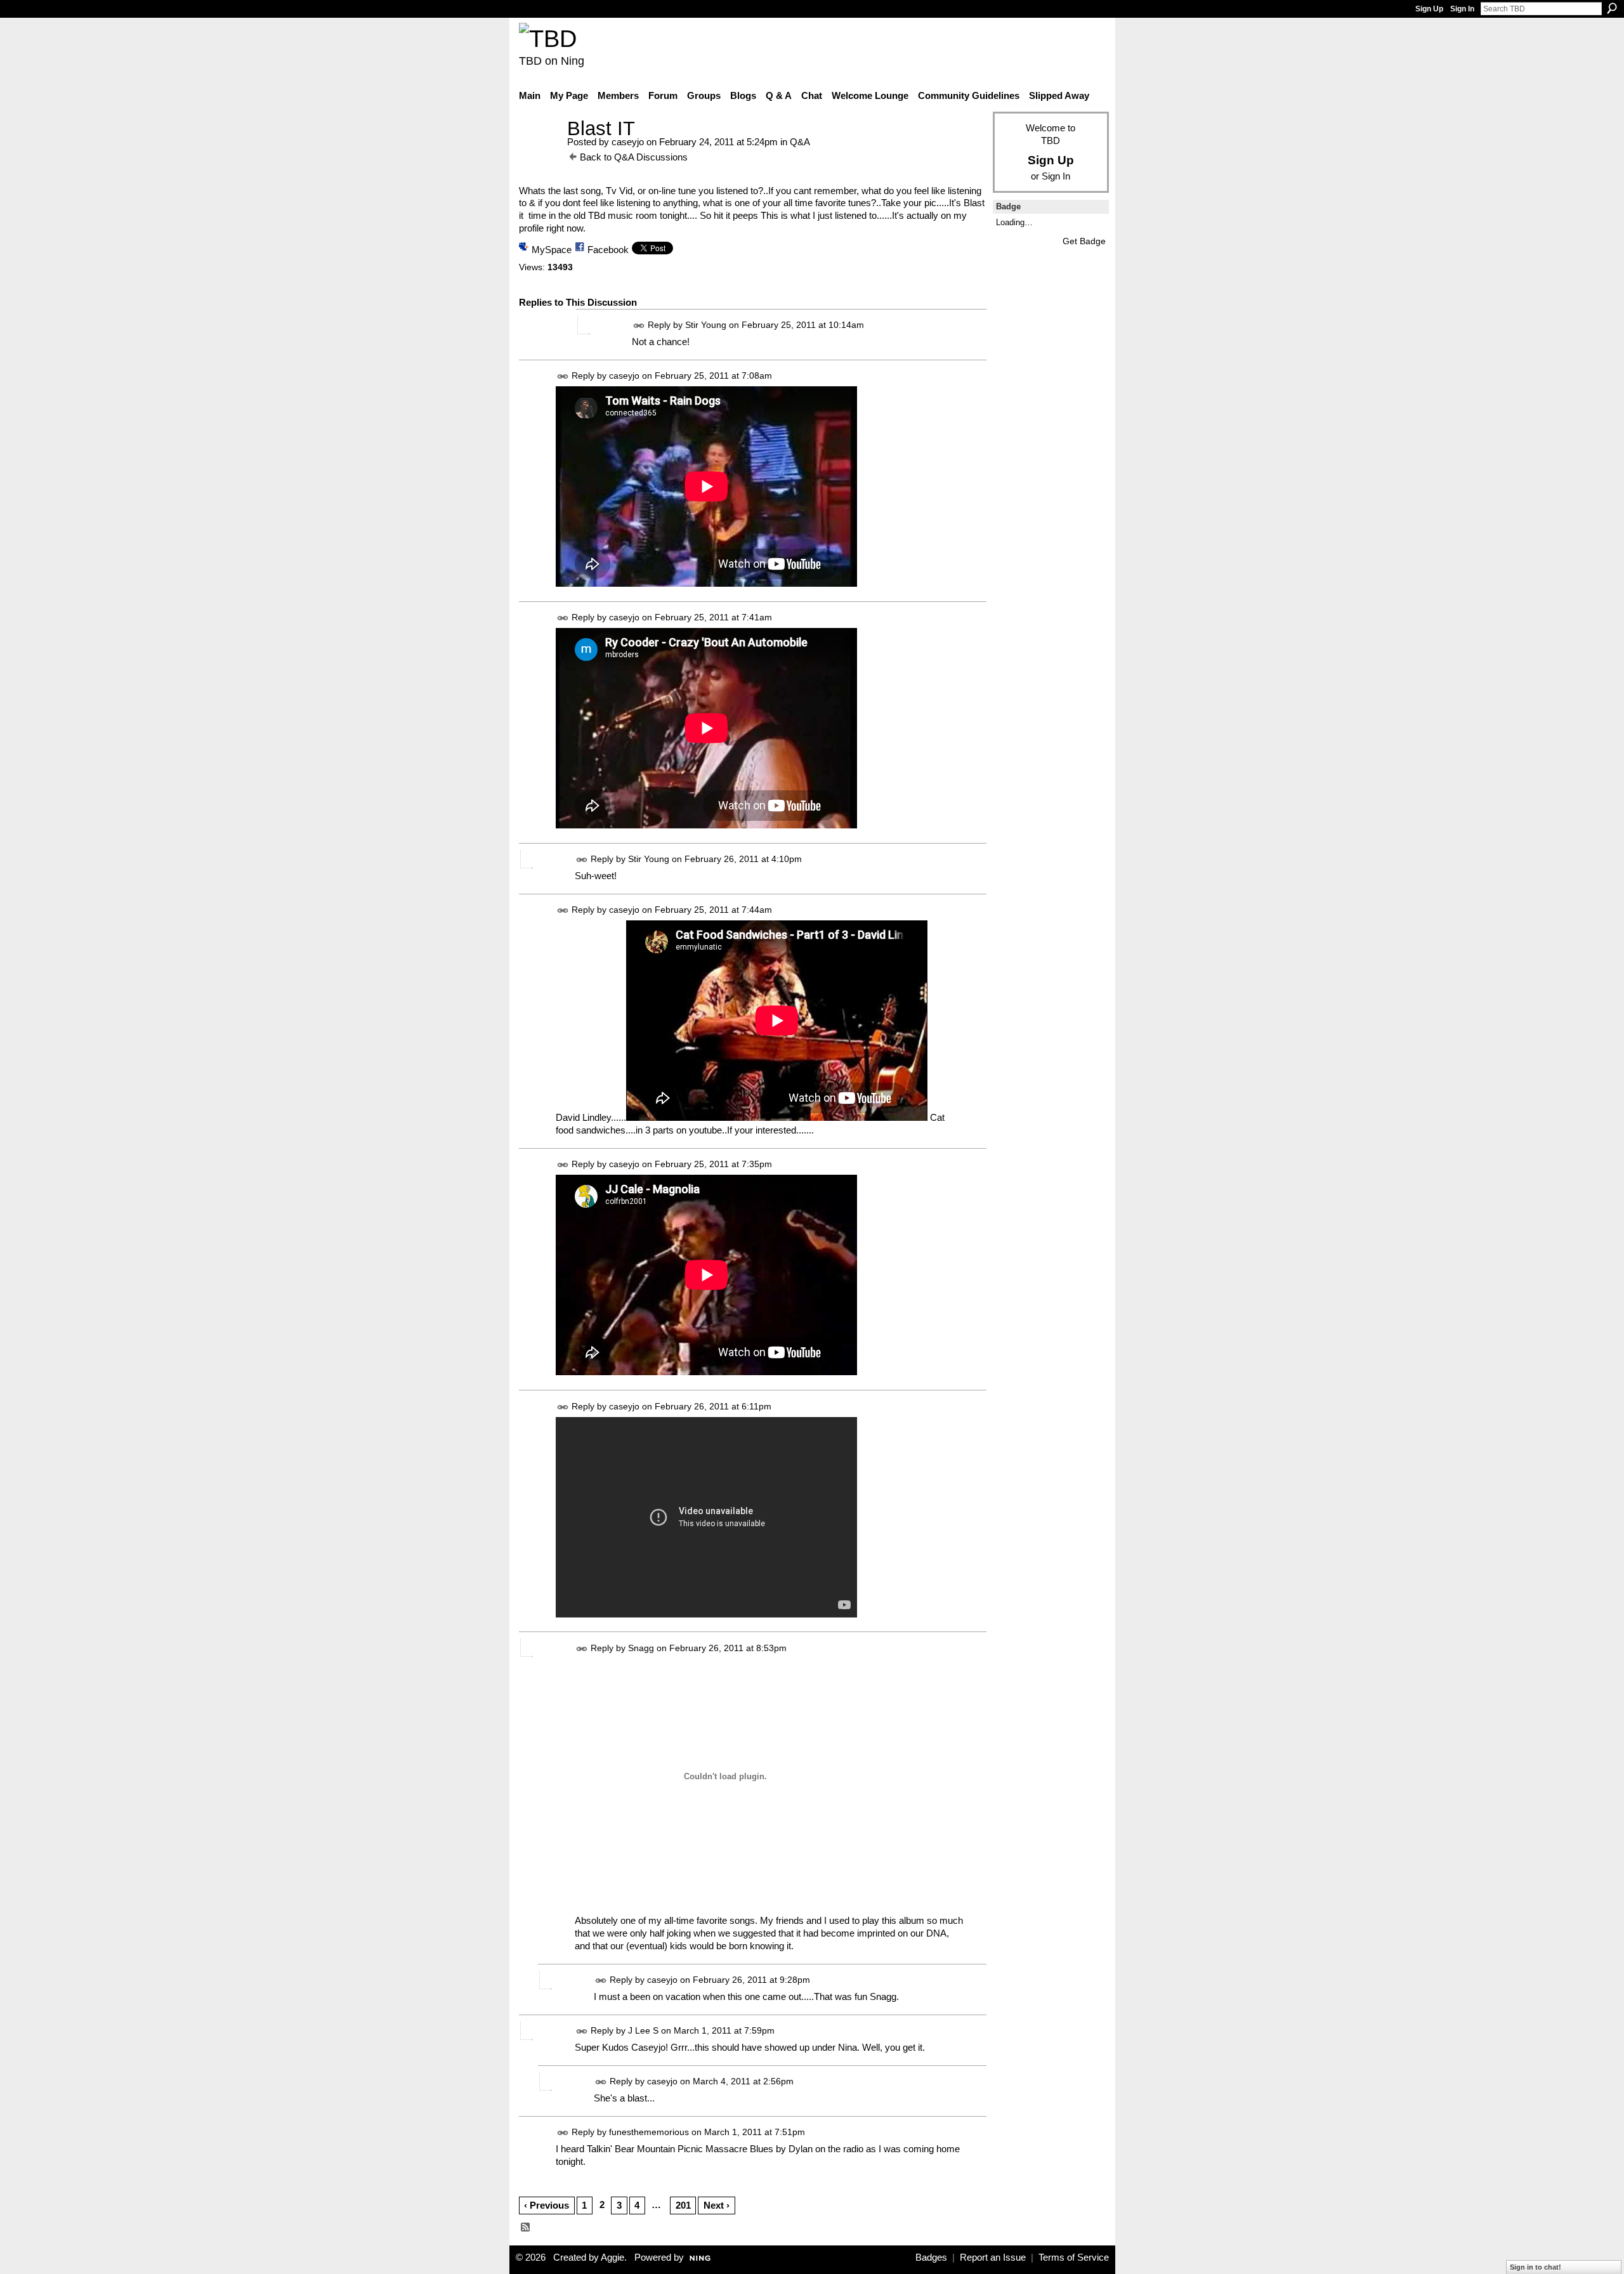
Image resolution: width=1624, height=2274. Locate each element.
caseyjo (628, 142)
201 (683, 2205)
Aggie (612, 2258)
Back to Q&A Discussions (634, 157)
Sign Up (1429, 9)
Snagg (641, 1648)
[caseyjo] (539, 152)
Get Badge (1084, 241)
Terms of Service (1074, 2258)
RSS (526, 2228)
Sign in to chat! (1536, 2267)
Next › (717, 2205)
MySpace (552, 250)
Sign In (1462, 9)
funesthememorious (649, 2132)
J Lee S (643, 2030)
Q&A (800, 142)
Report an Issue (993, 2258)
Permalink (639, 326)
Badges (931, 2258)
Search (1612, 8)
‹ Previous (547, 2205)
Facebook (608, 250)
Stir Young (706, 325)
